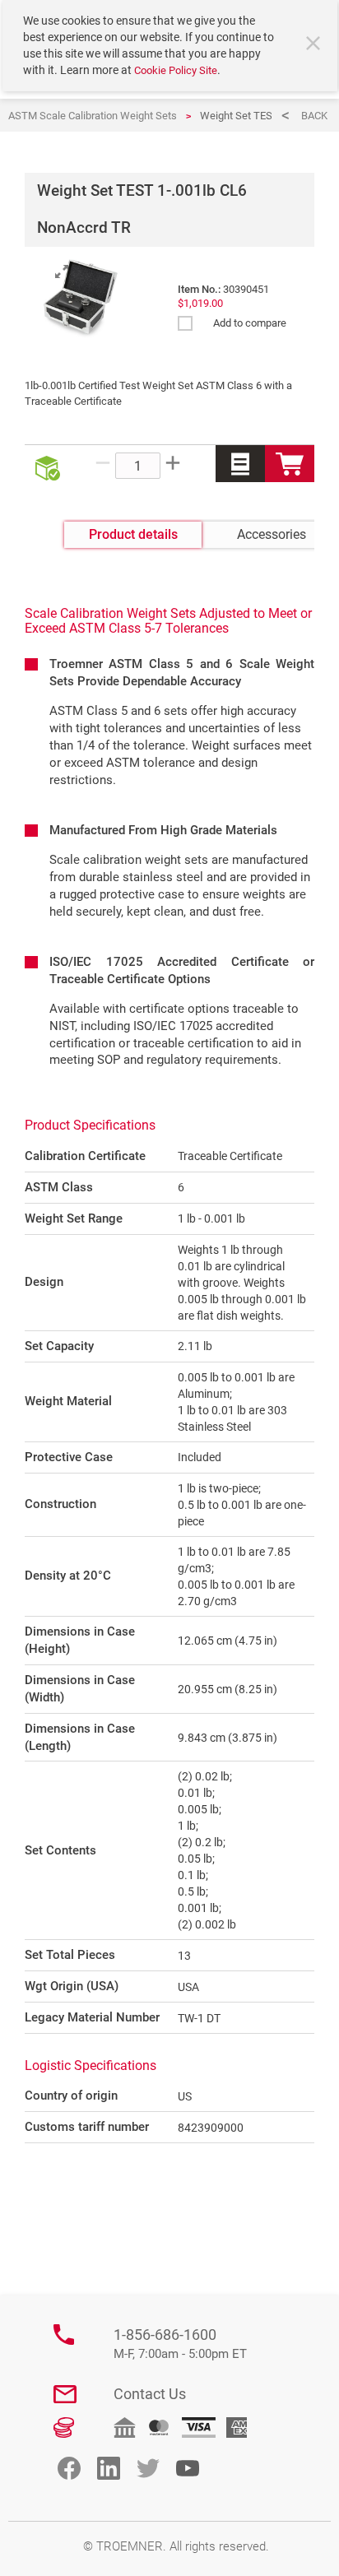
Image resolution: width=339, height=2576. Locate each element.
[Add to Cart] (290, 464)
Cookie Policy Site (176, 70)
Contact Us (150, 2394)
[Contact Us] (65, 2394)
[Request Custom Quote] (240, 464)
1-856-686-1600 (180, 2344)
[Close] (315, 45)
